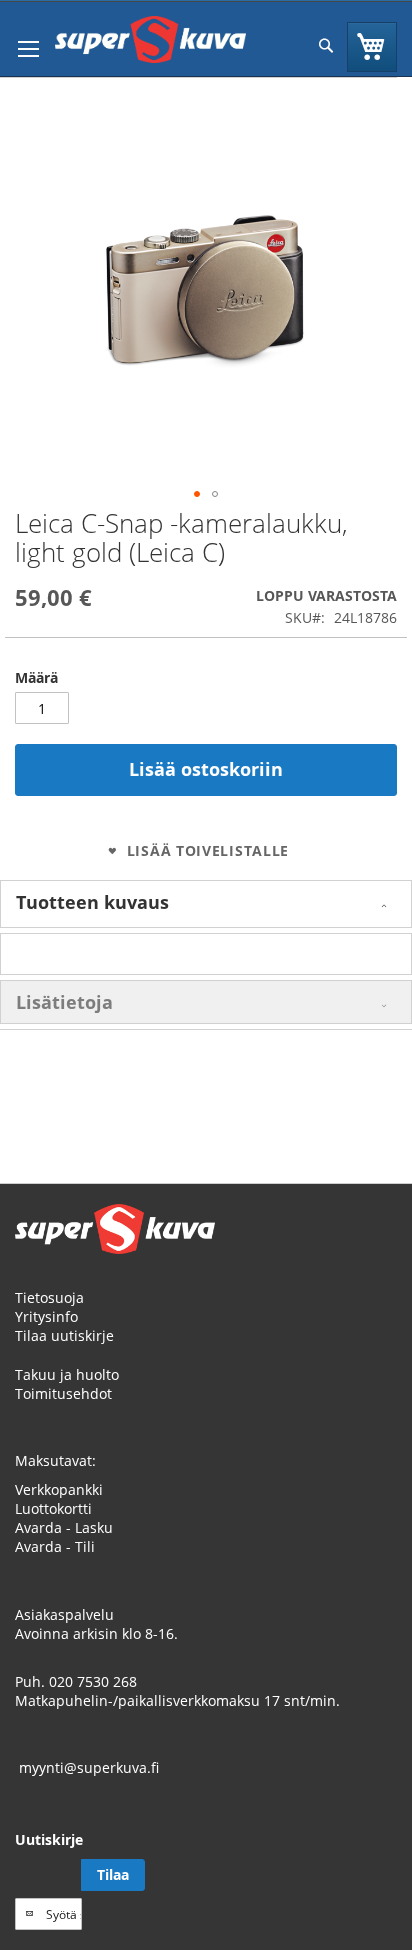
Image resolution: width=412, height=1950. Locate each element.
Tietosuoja (49, 1297)
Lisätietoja (64, 1002)
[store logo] (150, 39)
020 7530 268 (93, 1681)
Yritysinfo (46, 1316)
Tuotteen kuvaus (92, 902)
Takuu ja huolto (67, 1374)
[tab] (206, 904)
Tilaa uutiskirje (64, 1335)
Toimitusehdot (63, 1393)
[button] (197, 494)
